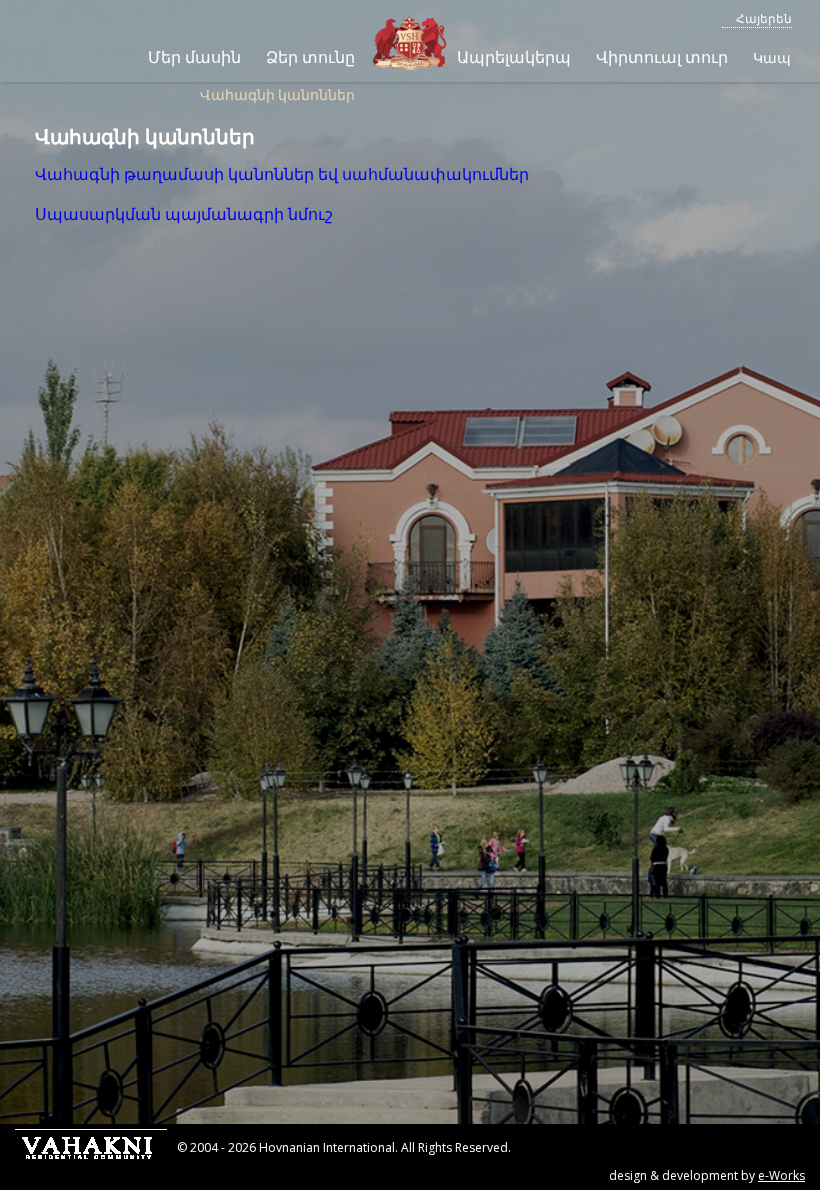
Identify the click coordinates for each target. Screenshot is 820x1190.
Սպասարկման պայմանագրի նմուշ (184, 214)
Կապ (772, 57)
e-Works (781, 1175)
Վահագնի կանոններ (277, 94)
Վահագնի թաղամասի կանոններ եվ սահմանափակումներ (282, 174)
